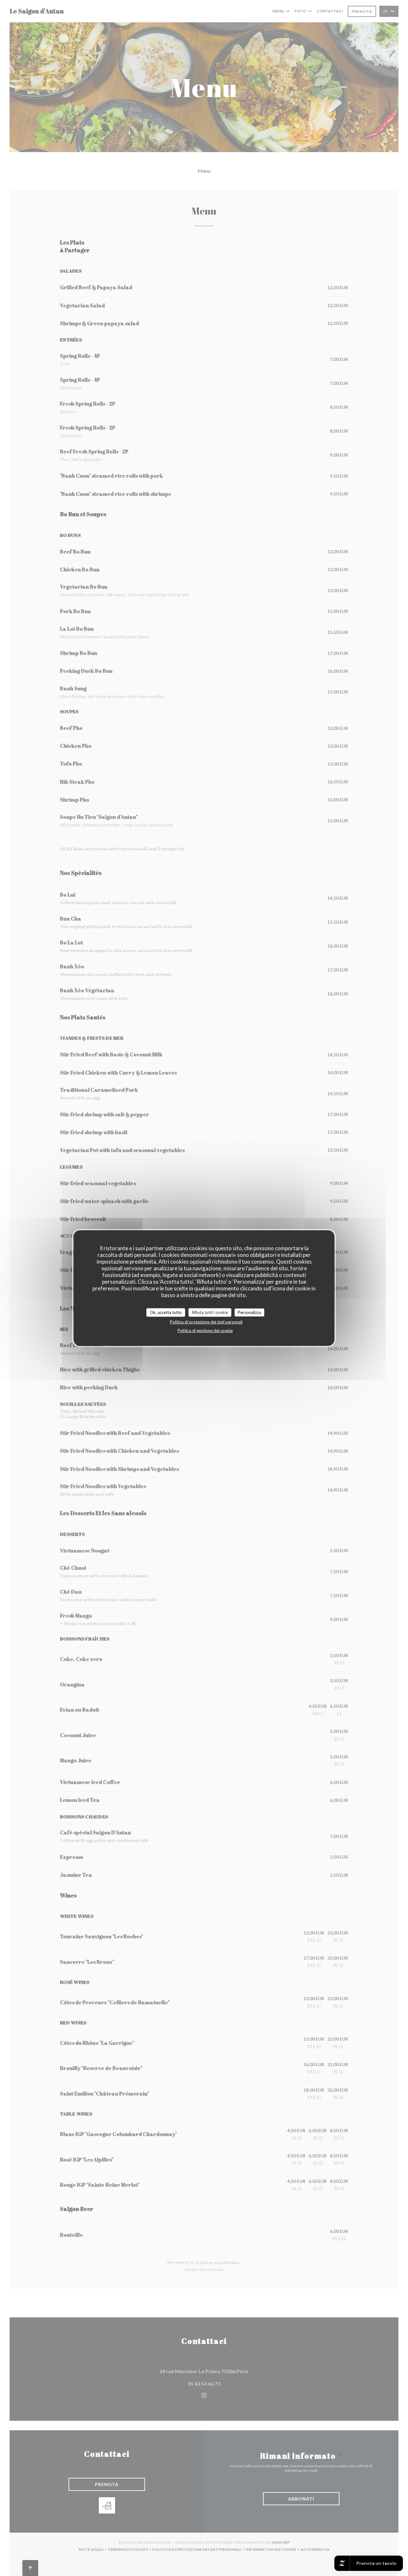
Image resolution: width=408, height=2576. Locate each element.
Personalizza (249, 1312)
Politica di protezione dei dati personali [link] (206, 1322)
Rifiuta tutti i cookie (210, 1312)
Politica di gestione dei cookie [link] (205, 1331)
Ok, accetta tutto (166, 1312)
